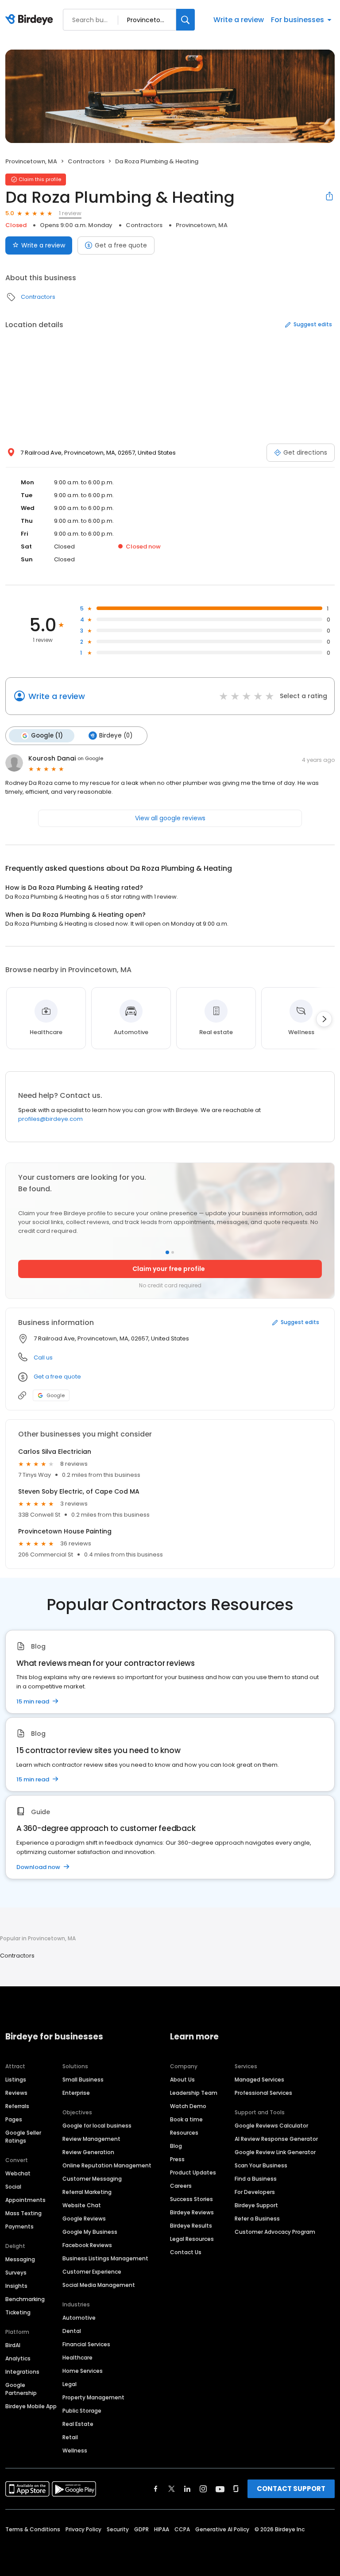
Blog (176, 2146)
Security (118, 2529)
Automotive (79, 2318)
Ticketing (18, 2312)
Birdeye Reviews (192, 2212)
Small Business (83, 2080)
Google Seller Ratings (23, 2137)
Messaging (20, 2259)
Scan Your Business (261, 2165)
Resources (184, 2133)
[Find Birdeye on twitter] (172, 2489)
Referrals (17, 2106)
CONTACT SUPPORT (291, 2489)
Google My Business (90, 2232)
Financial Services (86, 2344)
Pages (14, 2119)
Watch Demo (188, 2106)
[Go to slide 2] (173, 1252)
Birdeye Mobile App (31, 2406)
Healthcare (77, 2358)
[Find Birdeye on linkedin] (187, 2489)
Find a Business (256, 2179)
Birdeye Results (191, 2226)
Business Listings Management (105, 2258)
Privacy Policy (83, 2529)
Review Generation (88, 2152)
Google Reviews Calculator (271, 2126)
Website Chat (82, 2205)
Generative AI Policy (222, 2529)
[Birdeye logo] (31, 20)
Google (56, 1395)
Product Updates (193, 2172)
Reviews (16, 2093)
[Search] (185, 20)
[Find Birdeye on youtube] (220, 2489)
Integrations (22, 2372)
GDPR (141, 2529)
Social (13, 2187)
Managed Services (259, 2080)
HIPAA (162, 2529)
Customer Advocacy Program (275, 2232)
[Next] (324, 1019)
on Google (90, 758)
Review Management (91, 2139)
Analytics (18, 2358)
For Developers (255, 2192)
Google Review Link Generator (275, 2152)
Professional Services (263, 2093)
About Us (182, 2080)
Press (177, 2159)
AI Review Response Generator (276, 2139)
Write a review (239, 20)
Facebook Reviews (87, 2245)
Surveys (16, 2273)
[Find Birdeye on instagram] (203, 2489)
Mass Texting (23, 2213)
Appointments (25, 2200)
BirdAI (13, 2345)
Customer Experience (92, 2272)
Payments (19, 2226)
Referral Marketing (87, 2192)
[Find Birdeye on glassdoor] (236, 2489)
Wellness (75, 2450)
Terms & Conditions (33, 2529)
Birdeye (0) (116, 736)
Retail (70, 2437)
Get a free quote (121, 245)
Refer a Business (257, 2219)
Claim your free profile (169, 1269)
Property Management (93, 2397)
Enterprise (76, 2093)
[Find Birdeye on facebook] (156, 2489)
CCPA (182, 2529)
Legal (70, 2384)
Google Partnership (21, 2389)
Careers (181, 2186)
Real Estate (78, 2424)
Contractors (86, 161)
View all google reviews (170, 818)
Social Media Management (99, 2285)
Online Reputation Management (107, 2165)
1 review (70, 213)
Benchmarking (25, 2299)
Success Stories (191, 2199)
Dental (72, 2331)
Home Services (83, 2371)
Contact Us (186, 2252)
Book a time (186, 2119)
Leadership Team (194, 2093)
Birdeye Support (256, 2205)
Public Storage (82, 2411)
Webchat (18, 2173)
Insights (16, 2286)
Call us (43, 1358)
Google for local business (97, 2126)
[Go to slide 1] (167, 1252)
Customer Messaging (92, 2179)
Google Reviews (84, 2219)
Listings (16, 2080)
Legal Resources (192, 2239)
